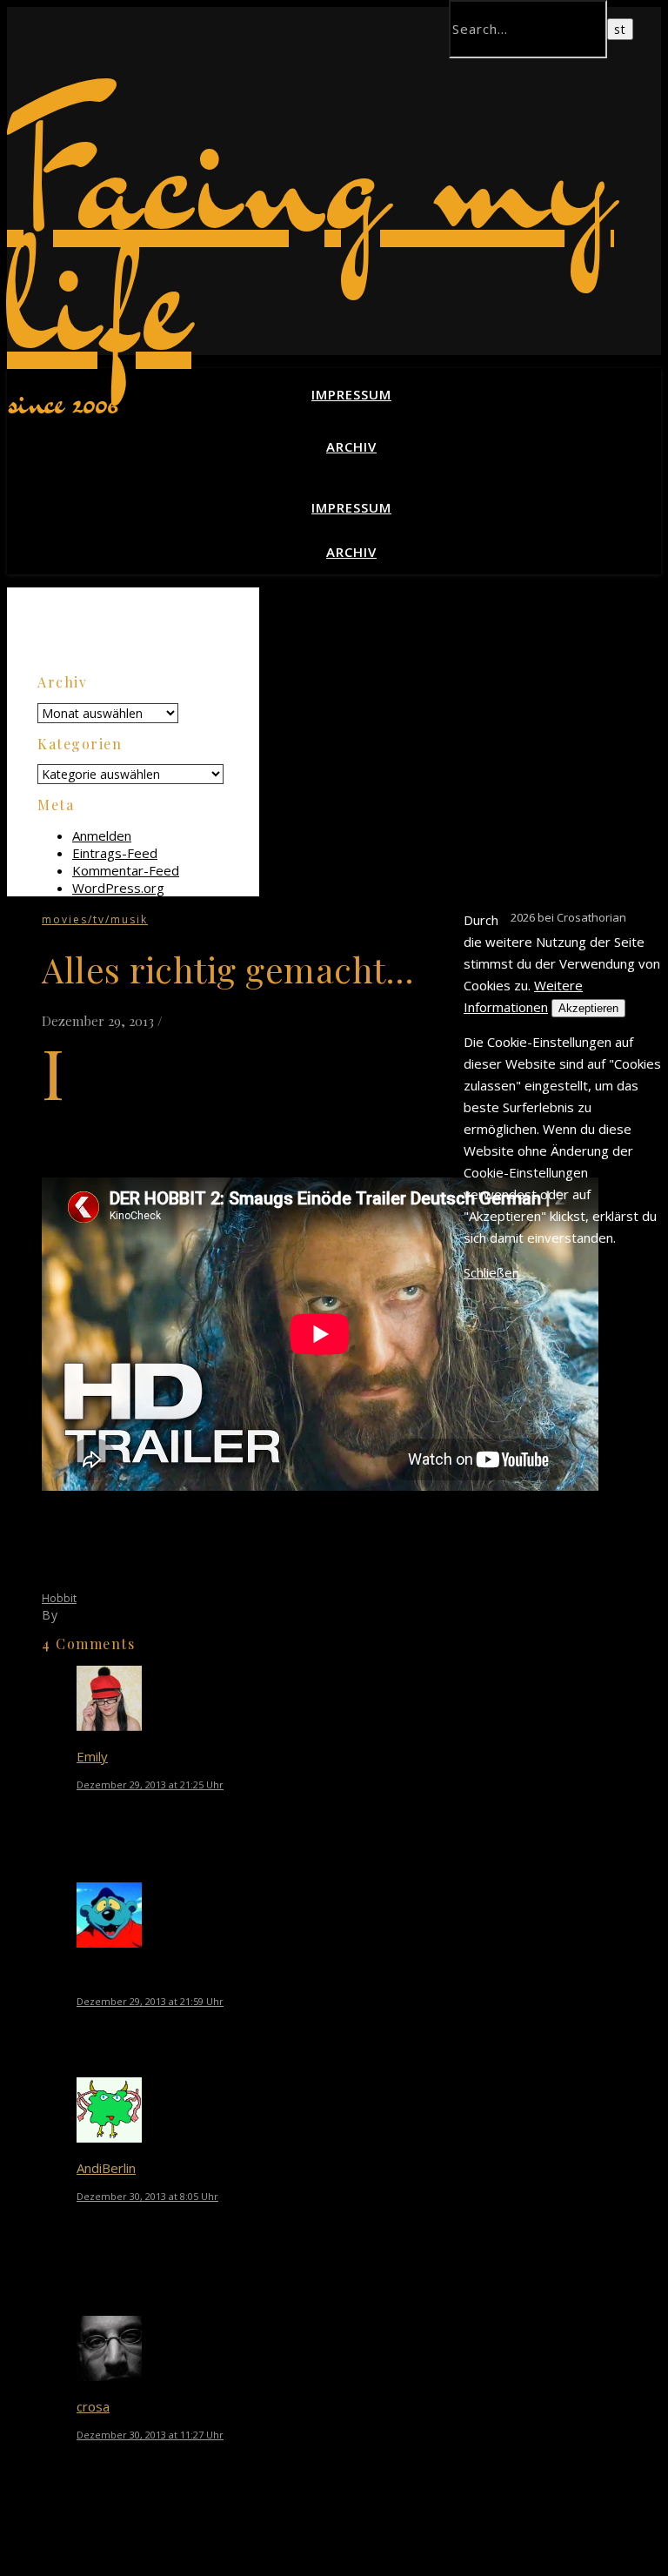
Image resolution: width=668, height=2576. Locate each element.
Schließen (491, 1272)
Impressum (351, 394)
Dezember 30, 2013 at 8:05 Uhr (147, 2196)
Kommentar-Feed (126, 870)
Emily (92, 1756)
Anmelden (102, 835)
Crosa (80, 1615)
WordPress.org (118, 888)
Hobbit (59, 1598)
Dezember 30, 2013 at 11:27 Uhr (150, 2435)
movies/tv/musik (95, 919)
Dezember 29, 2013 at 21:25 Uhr (150, 1784)
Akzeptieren (588, 1008)
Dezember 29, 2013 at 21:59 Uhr (150, 2001)
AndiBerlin (106, 2168)
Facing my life (311, 233)
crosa (93, 2406)
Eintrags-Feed (115, 853)
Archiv (351, 446)
